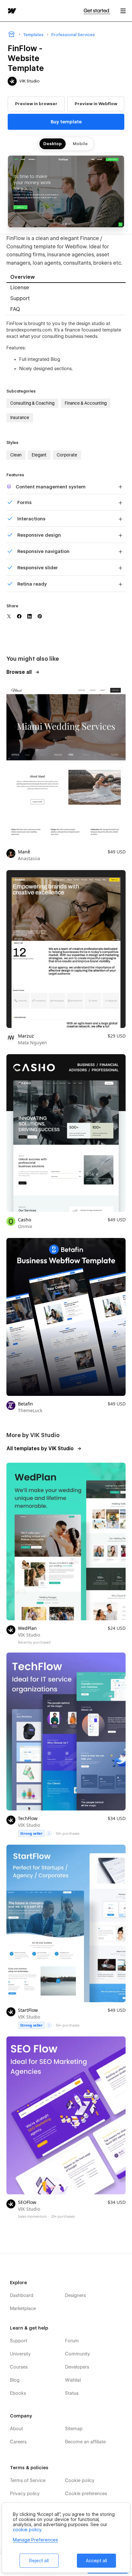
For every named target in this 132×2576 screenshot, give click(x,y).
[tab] (66, 278)
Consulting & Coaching (32, 403)
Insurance (20, 417)
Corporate (67, 455)
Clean (16, 455)
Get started (97, 11)
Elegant (39, 455)
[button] (123, 11)
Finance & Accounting (86, 403)
